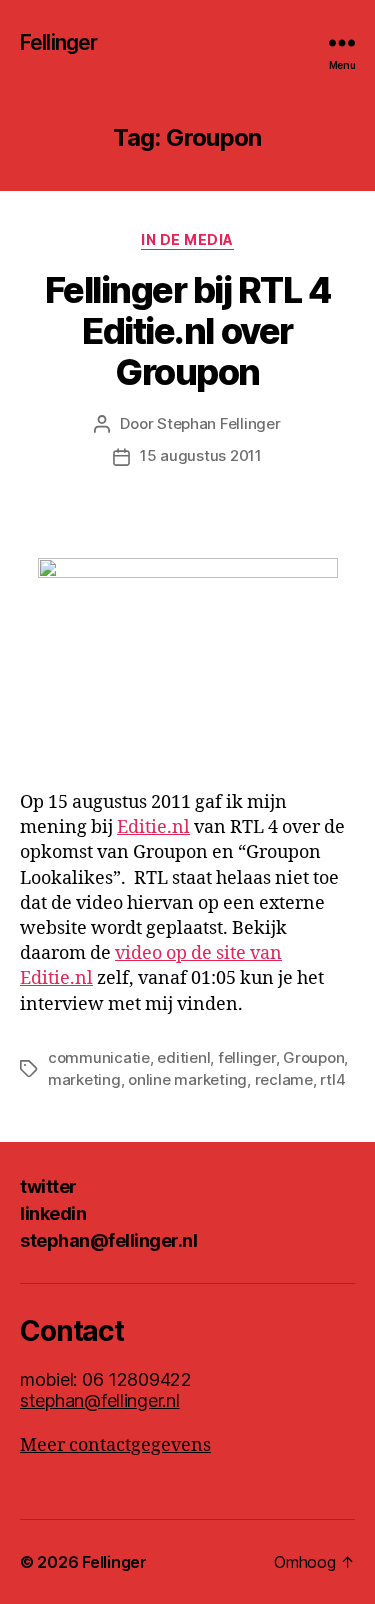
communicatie (99, 1057)
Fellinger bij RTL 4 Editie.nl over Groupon (188, 331)
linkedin (53, 1213)
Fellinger (58, 42)
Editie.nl (153, 827)
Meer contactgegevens (115, 1445)
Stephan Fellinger (219, 423)
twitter (48, 1186)
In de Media (187, 239)
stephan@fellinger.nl (108, 1240)
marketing (84, 1079)
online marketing (187, 1079)
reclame (284, 1079)
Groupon (313, 1057)
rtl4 (332, 1079)
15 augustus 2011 (201, 455)
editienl (183, 1057)
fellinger (247, 1057)
